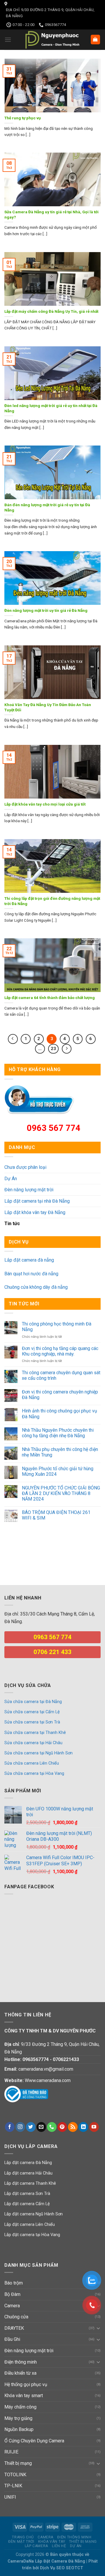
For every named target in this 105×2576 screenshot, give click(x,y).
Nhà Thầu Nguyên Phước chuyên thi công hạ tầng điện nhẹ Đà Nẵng (58, 1433)
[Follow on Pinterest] (62, 2127)
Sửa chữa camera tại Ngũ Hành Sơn (38, 1753)
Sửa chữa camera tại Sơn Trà (32, 1722)
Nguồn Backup (19, 2429)
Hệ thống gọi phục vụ (26, 2384)
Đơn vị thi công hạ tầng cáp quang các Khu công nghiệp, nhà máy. (60, 1351)
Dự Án (11, 1179)
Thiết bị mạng (18, 2463)
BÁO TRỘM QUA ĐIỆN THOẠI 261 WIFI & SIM (56, 1515)
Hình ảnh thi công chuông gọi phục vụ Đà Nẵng (60, 1414)
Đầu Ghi (12, 2339)
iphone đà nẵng (20, 1557)
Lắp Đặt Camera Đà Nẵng (60, 2561)
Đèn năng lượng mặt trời (29, 1190)
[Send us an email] (41, 2127)
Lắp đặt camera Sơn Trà (27, 2194)
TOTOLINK (15, 2475)
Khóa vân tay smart (24, 2396)
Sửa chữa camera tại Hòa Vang (34, 1773)
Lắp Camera (36, 2546)
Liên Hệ (59, 2546)
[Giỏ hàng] (96, 40)
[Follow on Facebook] (10, 2127)
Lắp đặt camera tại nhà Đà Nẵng (37, 1201)
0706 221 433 (52, 1652)
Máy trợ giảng (18, 2418)
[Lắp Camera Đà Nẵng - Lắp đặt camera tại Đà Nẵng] (52, 40)
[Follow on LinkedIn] (83, 2127)
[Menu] (8, 40)
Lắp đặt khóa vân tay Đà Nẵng (35, 1212)
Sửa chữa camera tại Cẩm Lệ (32, 1712)
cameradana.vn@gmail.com (46, 2069)
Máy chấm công (20, 2407)
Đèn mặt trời (21, 2542)
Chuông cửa (16, 2317)
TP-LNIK (13, 2486)
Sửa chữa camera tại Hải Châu (33, 1743)
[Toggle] (98, 2328)
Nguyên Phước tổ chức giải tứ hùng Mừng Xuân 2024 (58, 1471)
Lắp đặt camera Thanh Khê (30, 2183)
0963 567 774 (54, 1128)
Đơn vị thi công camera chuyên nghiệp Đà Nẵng (60, 1395)
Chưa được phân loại (25, 1167)
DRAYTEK (14, 2328)
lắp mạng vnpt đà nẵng (28, 1547)
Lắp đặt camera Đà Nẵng (28, 2163)
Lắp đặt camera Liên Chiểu (30, 2225)
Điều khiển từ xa (20, 2373)
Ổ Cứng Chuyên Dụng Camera (34, 2441)
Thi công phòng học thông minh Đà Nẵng (57, 1327)
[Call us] (52, 2127)
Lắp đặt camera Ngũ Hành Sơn (34, 2214)
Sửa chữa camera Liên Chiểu (32, 1763)
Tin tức (12, 1224)
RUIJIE (11, 2452)
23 (53, 1049)
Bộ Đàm (12, 2294)
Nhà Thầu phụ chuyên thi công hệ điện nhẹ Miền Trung (60, 1452)
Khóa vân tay (52, 2542)
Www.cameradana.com (48, 2080)
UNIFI (10, 2497)
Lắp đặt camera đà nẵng (29, 1260)
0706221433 (66, 2059)
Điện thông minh (21, 2362)
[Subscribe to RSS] (73, 2127)
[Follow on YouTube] (94, 2127)
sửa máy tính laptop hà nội (26, 1537)
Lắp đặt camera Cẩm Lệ (27, 2204)
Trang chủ (23, 2537)
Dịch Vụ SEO (53, 2568)
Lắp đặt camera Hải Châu (28, 2173)
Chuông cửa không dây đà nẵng (36, 1287)
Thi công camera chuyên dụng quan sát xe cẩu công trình (61, 1375)
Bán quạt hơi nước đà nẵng (31, 1274)
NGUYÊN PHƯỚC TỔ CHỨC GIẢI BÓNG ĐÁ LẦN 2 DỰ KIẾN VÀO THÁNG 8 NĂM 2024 (61, 1493)
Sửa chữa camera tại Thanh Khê (35, 1733)
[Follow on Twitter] (31, 2127)
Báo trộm (14, 2283)
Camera (12, 2306)
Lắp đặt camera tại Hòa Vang (32, 2235)
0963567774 (36, 2059)
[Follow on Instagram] (20, 2127)
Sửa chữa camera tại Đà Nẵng (33, 1702)
